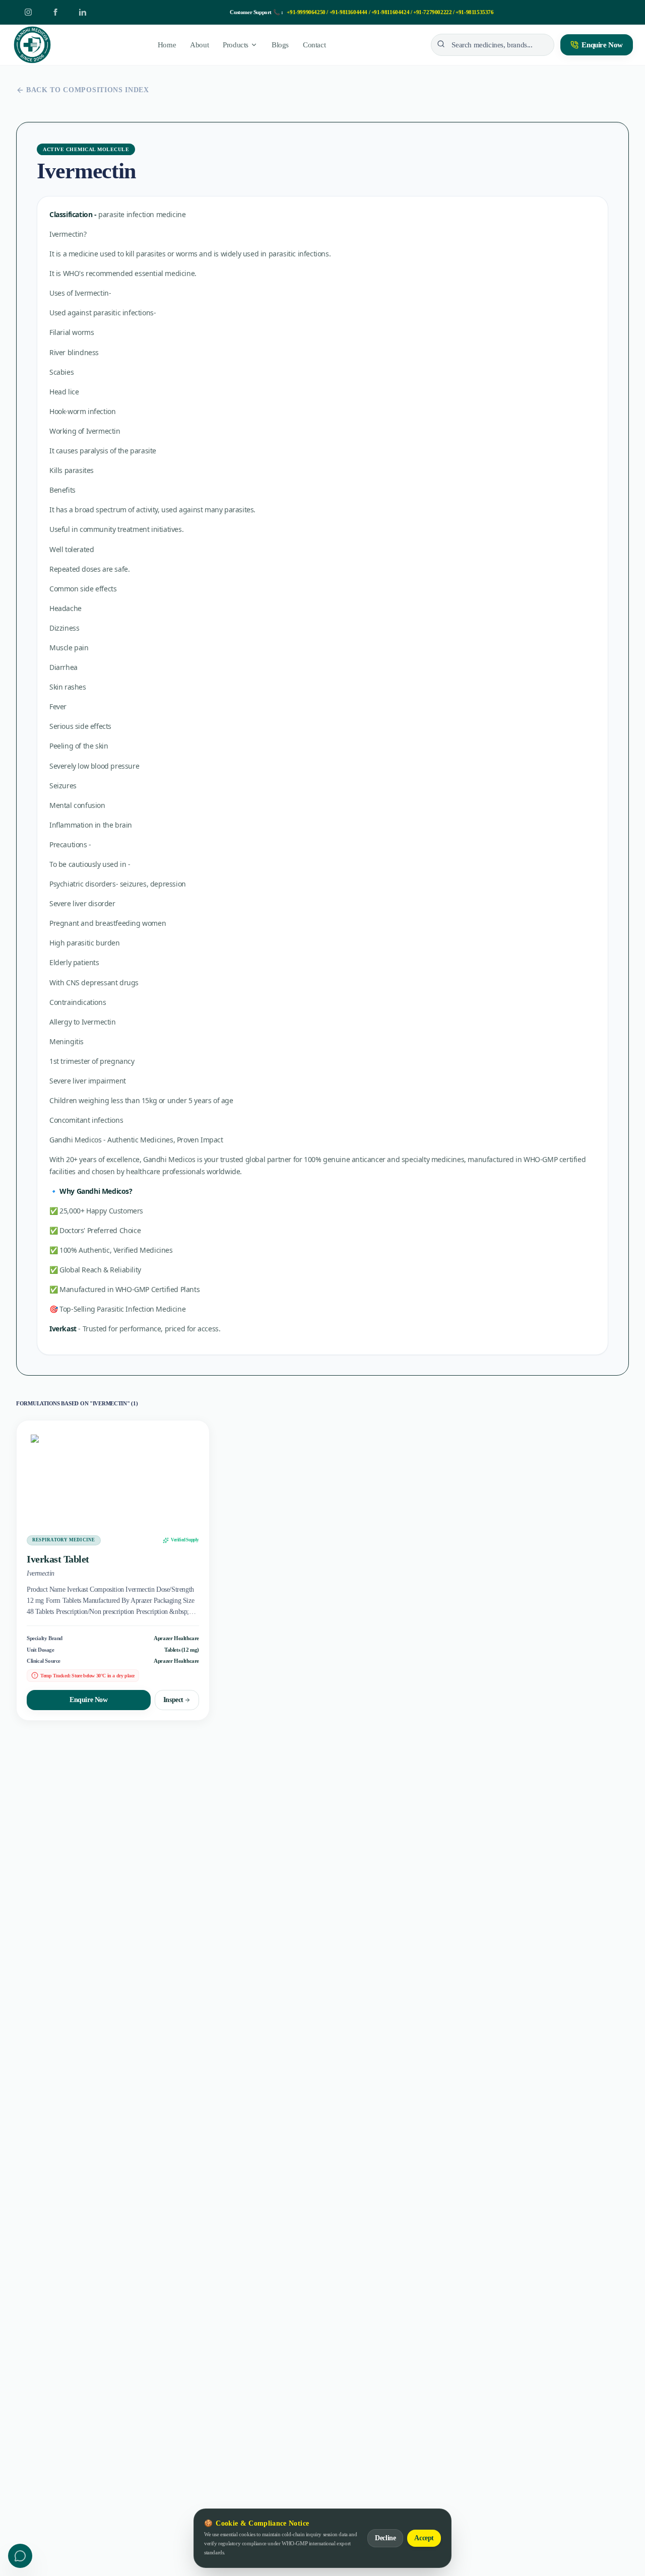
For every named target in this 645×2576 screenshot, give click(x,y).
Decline (385, 2538)
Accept (424, 2538)
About (199, 45)
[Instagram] (28, 12)
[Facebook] (55, 12)
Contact (314, 45)
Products (236, 45)
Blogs (280, 45)
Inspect (173, 1700)
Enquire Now (602, 45)
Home (167, 45)
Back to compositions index (88, 90)
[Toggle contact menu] (20, 2556)
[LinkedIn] (83, 12)
